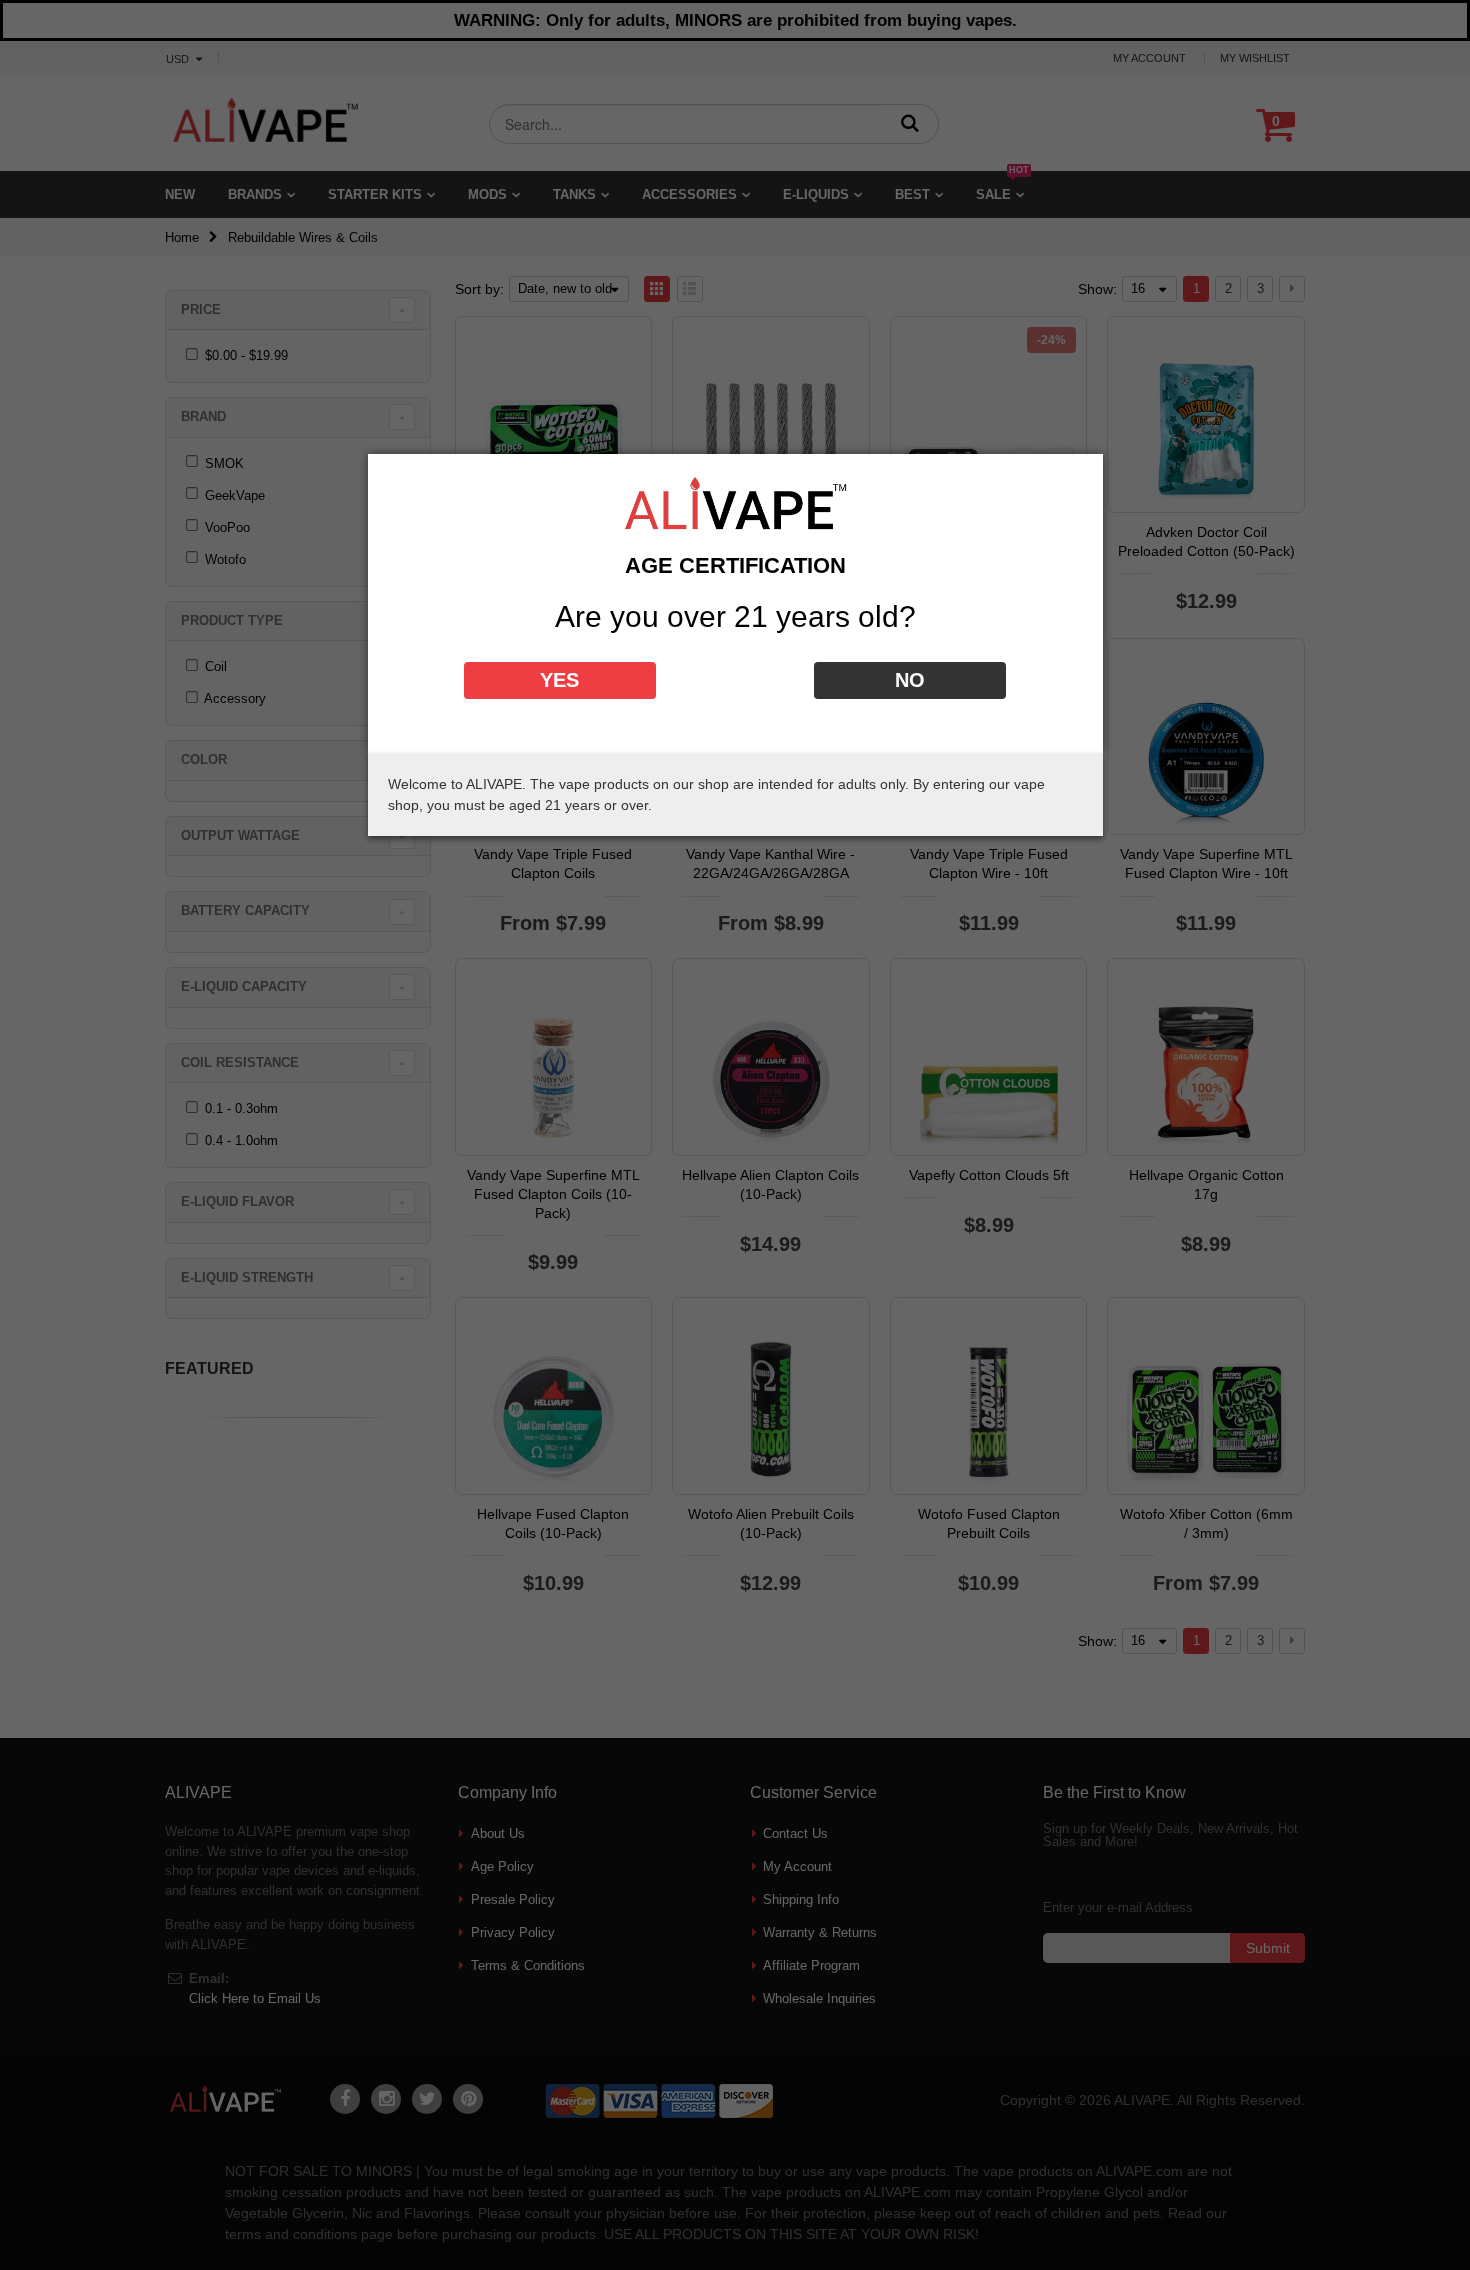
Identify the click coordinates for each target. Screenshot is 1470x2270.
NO (910, 680)
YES (559, 680)
